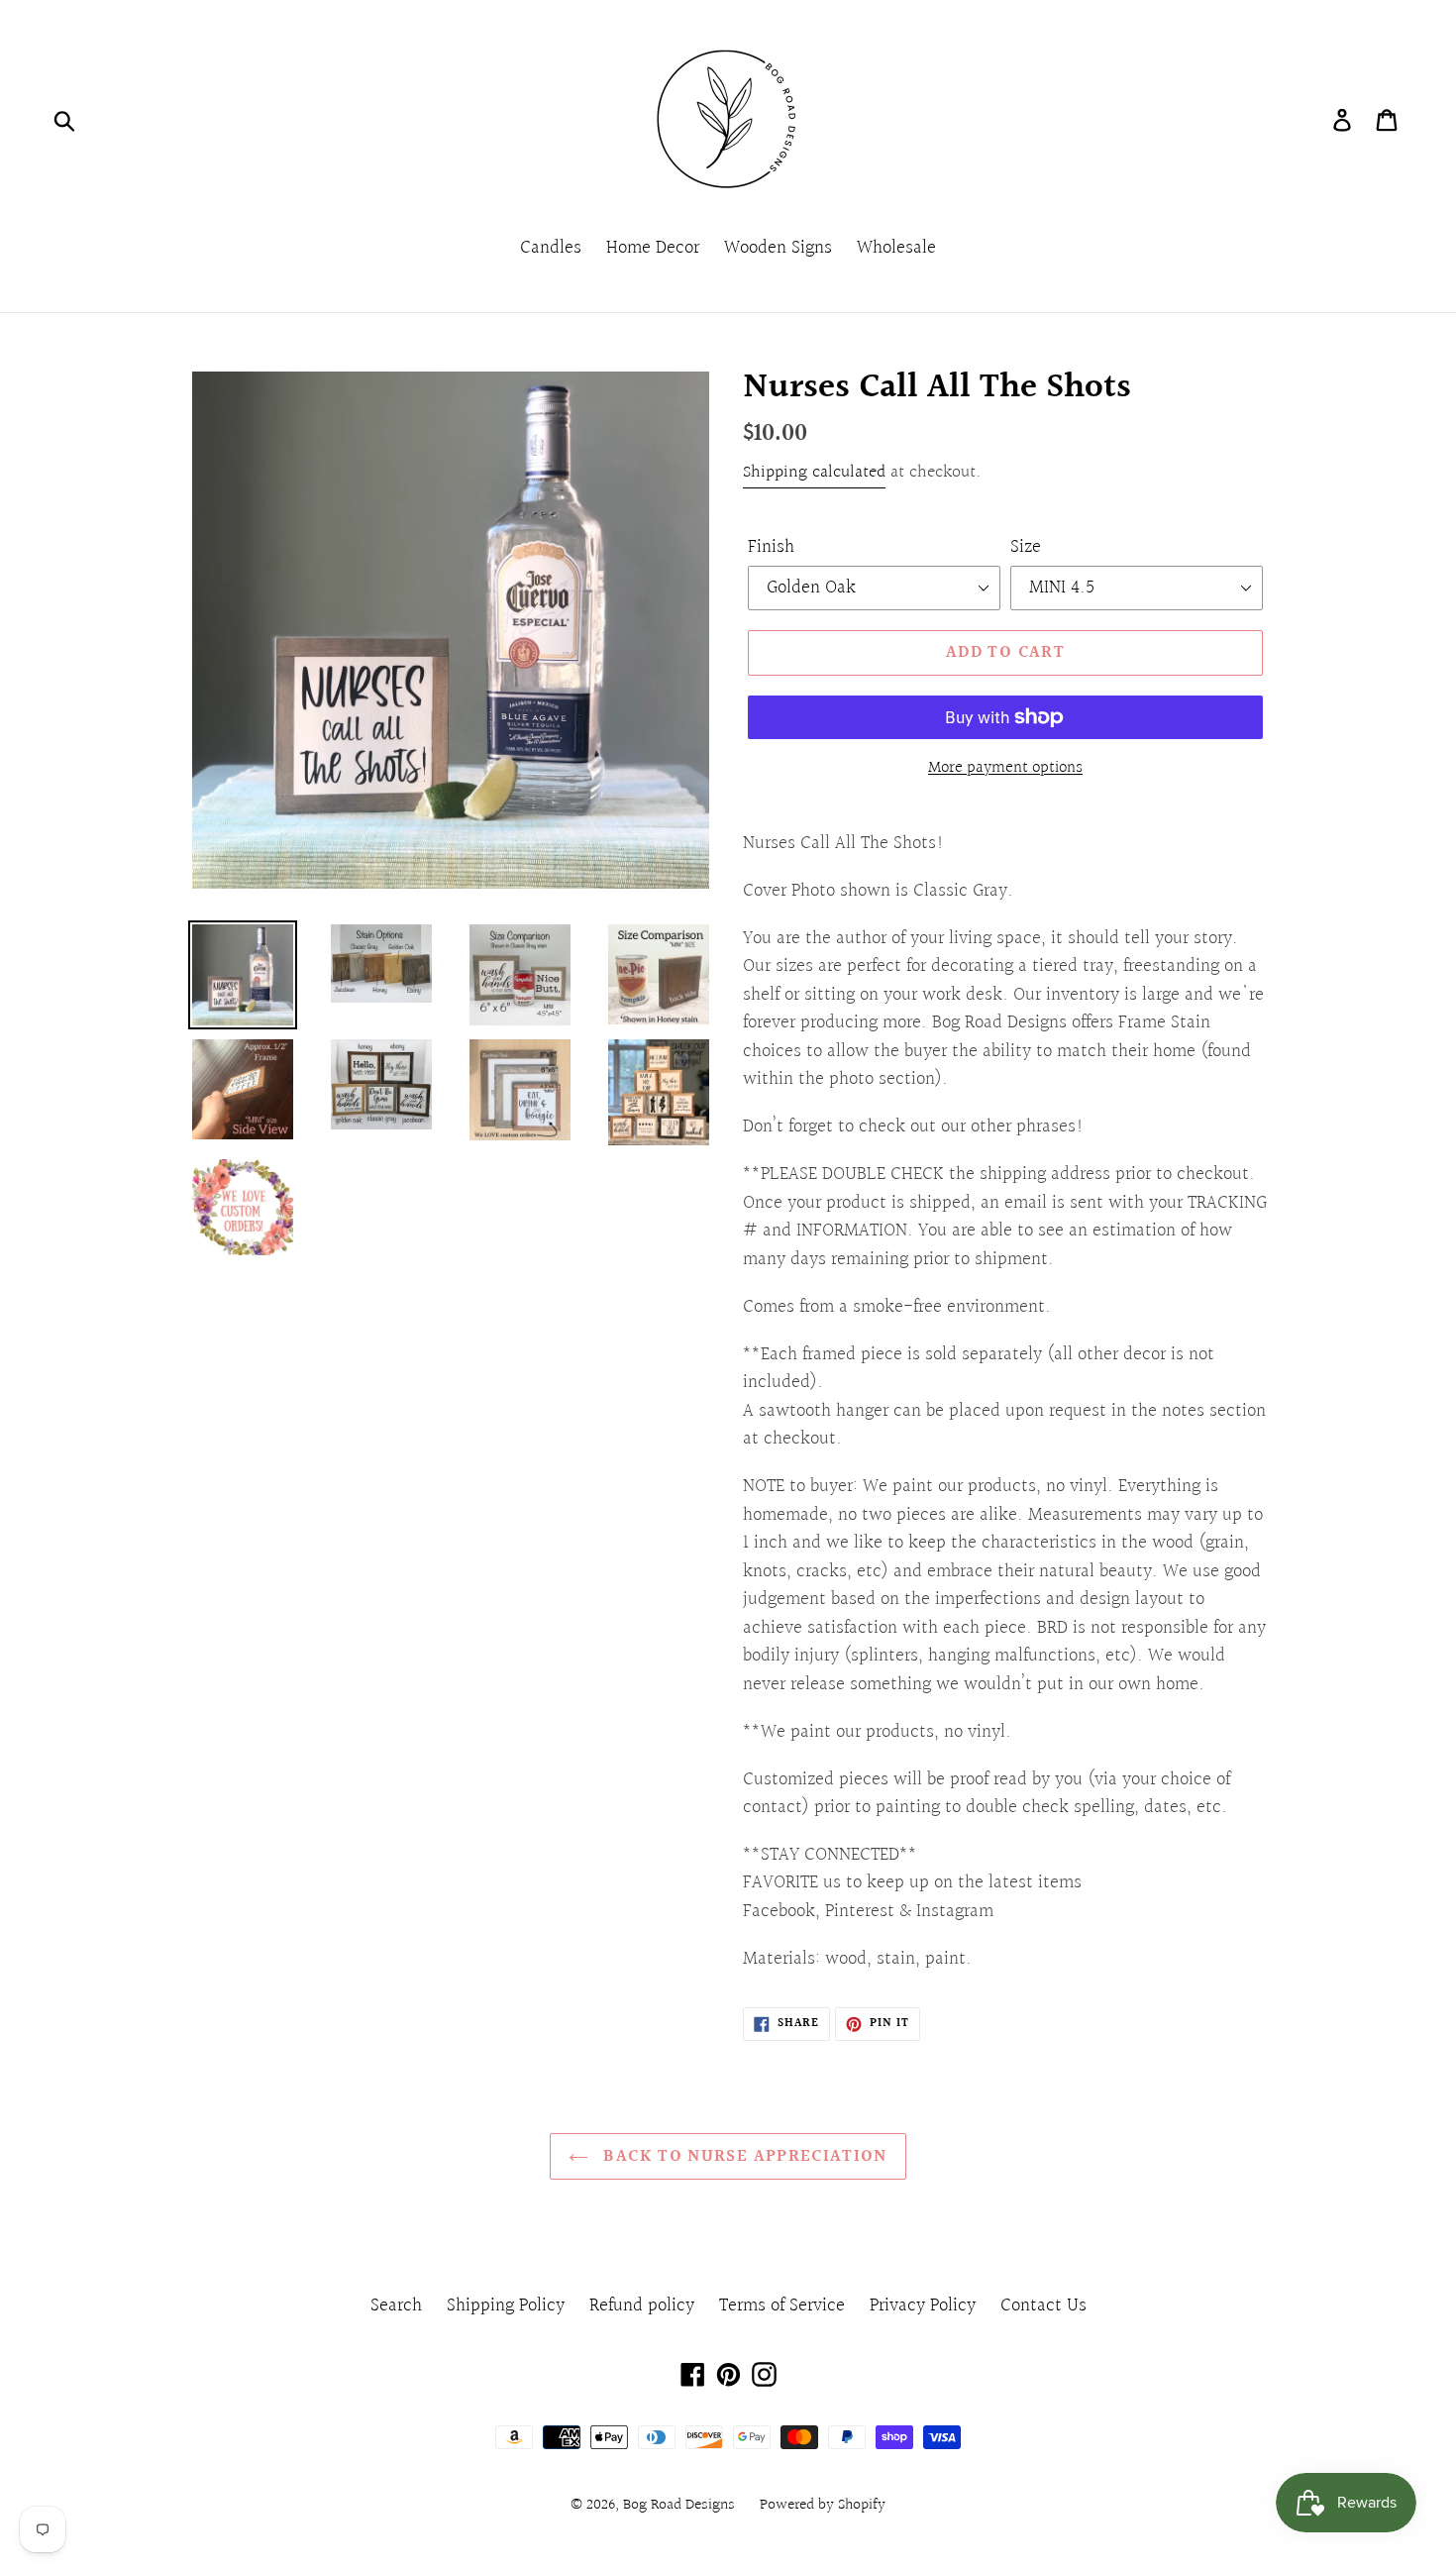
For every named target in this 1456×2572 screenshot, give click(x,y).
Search (396, 2305)
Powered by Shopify (823, 2505)
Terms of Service (782, 2305)
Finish (771, 547)
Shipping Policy (506, 2305)
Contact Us (1043, 2305)
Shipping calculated (814, 472)
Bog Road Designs (679, 2505)
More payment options (1005, 768)
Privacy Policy (923, 2305)
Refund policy (642, 2305)
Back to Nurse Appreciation (743, 2156)
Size (1026, 547)
